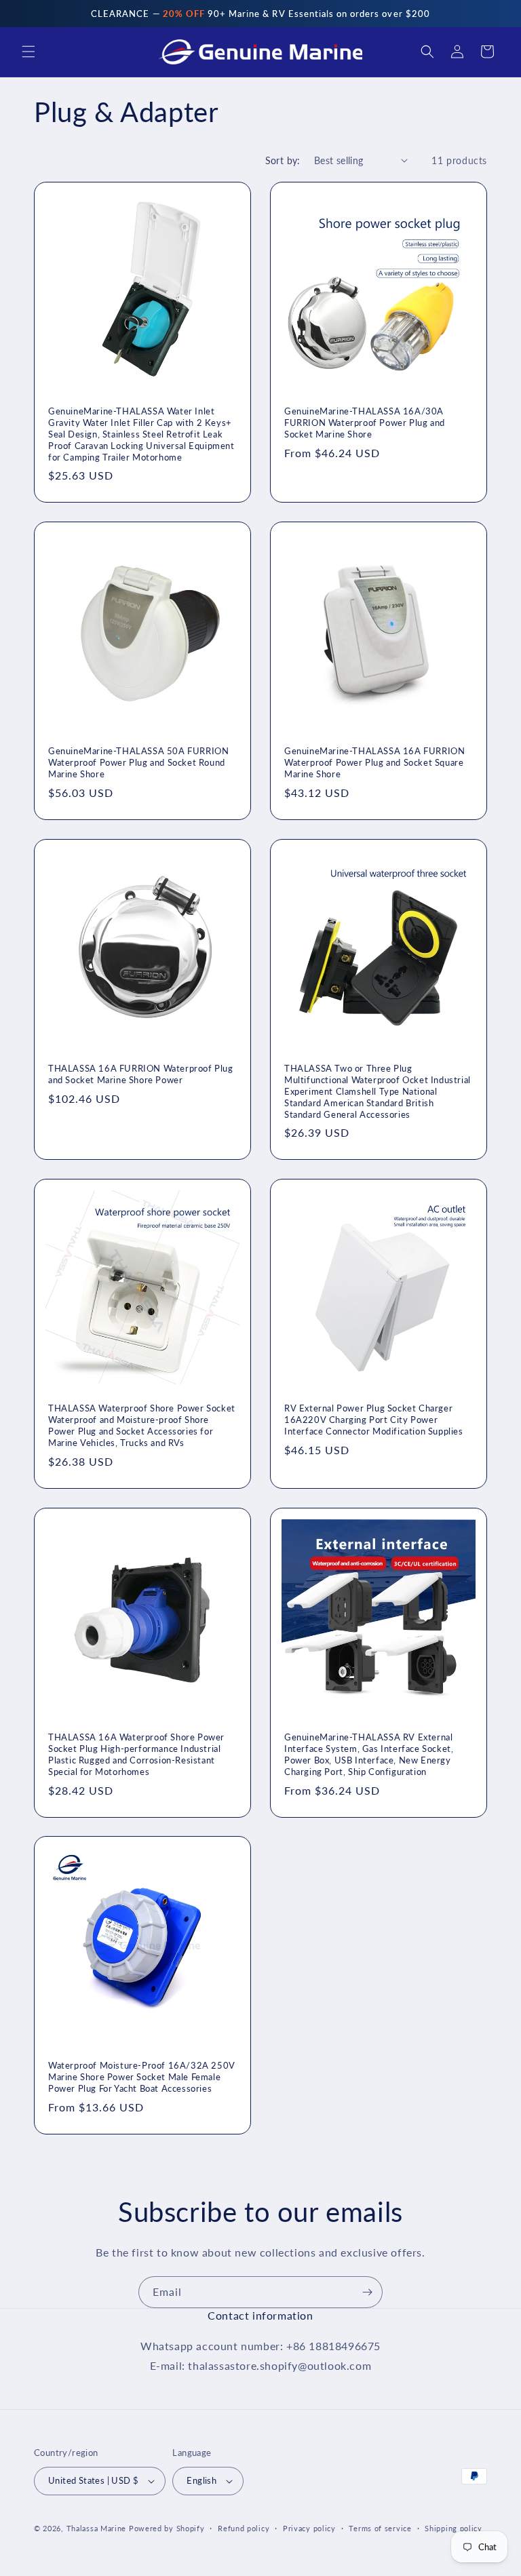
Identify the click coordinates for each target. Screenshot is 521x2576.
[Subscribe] (367, 2292)
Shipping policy (454, 2528)
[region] (260, 14)
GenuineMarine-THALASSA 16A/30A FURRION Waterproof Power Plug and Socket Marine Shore (365, 423)
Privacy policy (309, 2528)
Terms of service (380, 2528)
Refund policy (244, 2528)
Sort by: (283, 160)
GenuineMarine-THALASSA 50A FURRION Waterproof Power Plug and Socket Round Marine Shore (138, 762)
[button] (28, 52)
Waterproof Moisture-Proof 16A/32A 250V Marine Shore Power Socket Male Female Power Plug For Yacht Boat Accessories (142, 2077)
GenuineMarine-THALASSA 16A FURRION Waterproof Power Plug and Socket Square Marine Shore (374, 762)
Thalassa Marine (98, 2528)
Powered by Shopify (167, 2528)
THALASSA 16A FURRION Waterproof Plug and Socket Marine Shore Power (141, 1074)
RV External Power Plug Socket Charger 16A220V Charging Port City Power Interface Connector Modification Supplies (374, 1420)
